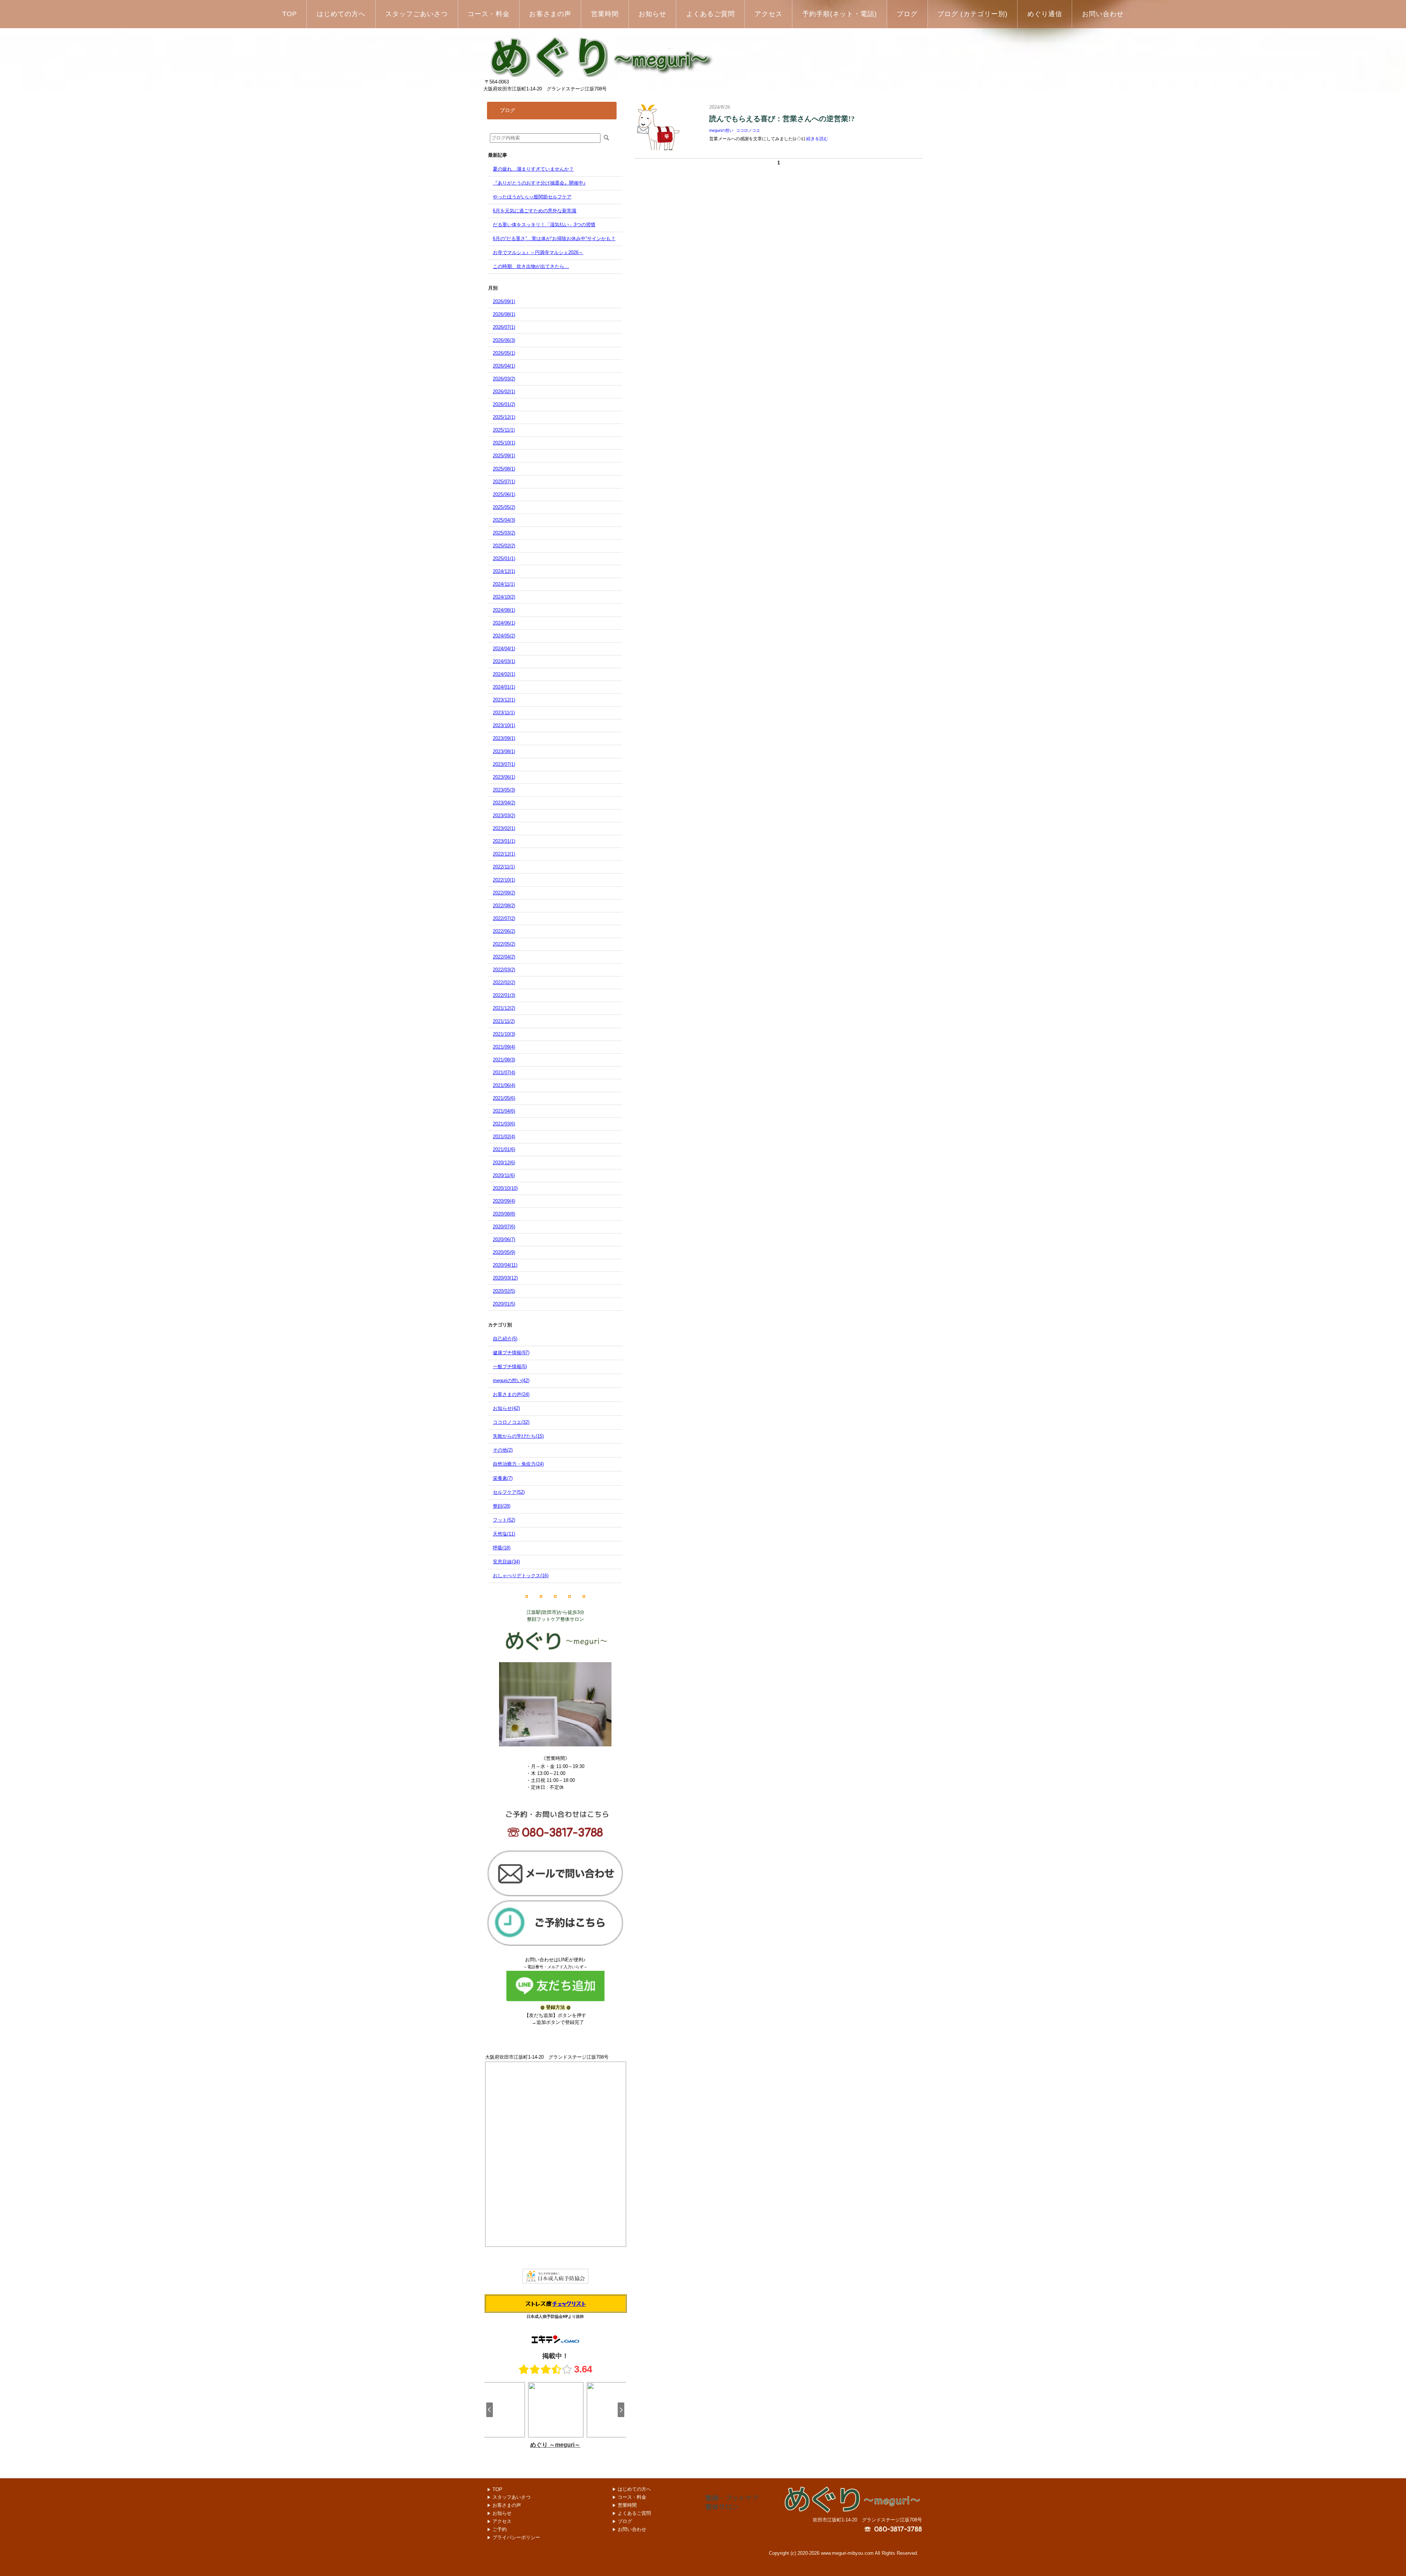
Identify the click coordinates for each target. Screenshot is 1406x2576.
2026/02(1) (504, 392)
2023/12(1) (504, 700)
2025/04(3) (504, 520)
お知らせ (499, 2513)
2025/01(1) (504, 559)
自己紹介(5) (505, 1339)
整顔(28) (502, 1506)
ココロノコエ (748, 130)
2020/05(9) (504, 1252)
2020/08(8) (504, 1214)
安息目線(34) (506, 1562)
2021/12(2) (504, 1008)
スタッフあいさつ (509, 2497)
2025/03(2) (504, 533)
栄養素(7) (503, 1478)
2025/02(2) (504, 546)
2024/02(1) (504, 674)
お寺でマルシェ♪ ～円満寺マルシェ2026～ (538, 252)
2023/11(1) (504, 713)
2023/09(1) (504, 738)
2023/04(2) (504, 803)
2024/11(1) (504, 584)
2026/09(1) (504, 301)
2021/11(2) (504, 1021)
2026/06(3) (504, 340)
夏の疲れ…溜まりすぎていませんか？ (533, 169)
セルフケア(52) (509, 1492)
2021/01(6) (504, 1149)
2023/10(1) (504, 725)
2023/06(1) (504, 777)
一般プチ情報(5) (510, 1367)
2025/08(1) (504, 469)
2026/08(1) (504, 314)
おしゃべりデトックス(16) (521, 1576)
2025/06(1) (504, 494)
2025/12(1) (504, 417)
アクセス (499, 2521)
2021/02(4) (504, 1137)
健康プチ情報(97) (511, 1353)
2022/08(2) (504, 906)
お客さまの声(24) (511, 1394)
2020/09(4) (504, 1201)
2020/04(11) (505, 1265)
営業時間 (624, 2505)
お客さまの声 (504, 2505)
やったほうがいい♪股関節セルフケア (532, 197)
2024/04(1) (504, 649)
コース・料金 (629, 2497)
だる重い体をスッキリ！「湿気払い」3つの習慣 (544, 225)
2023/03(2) (504, 816)
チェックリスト (569, 2303)
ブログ (622, 2521)
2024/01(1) (504, 687)
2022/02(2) (504, 982)
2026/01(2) (504, 404)
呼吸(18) (502, 1548)
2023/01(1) (504, 841)
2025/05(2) (504, 507)
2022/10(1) (504, 880)
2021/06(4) (504, 1085)
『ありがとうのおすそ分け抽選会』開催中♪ (539, 183)
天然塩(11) (504, 1534)
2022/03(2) (504, 970)
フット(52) (504, 1520)
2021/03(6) (504, 1124)
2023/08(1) (504, 751)
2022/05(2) (504, 944)
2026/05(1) (504, 353)
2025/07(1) (504, 482)
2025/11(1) (504, 430)
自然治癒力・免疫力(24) (518, 1464)
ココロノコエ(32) (511, 1422)
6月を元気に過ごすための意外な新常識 (535, 211)
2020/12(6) (504, 1163)
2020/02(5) (504, 1291)
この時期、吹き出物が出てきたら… (531, 266)
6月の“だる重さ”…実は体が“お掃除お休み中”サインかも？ (554, 239)
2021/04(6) (504, 1111)
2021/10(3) (504, 1034)
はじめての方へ (632, 2489)
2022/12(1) (504, 854)
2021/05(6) (504, 1098)
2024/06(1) (504, 623)
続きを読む (817, 139)
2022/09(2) (504, 893)
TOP (497, 2489)
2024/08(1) (504, 610)
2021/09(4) (504, 1047)
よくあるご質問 (632, 2513)
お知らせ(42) (506, 1408)
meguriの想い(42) (511, 1380)
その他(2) (503, 1450)
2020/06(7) (504, 1239)
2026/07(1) (504, 327)
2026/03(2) (504, 379)
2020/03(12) (505, 1278)
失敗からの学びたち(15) (518, 1436)
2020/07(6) (504, 1227)
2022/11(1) (504, 867)
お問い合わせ (629, 2529)
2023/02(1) (504, 828)
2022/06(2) (504, 931)
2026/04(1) (504, 366)
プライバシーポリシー (514, 2537)
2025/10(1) (504, 443)
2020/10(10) (505, 1188)
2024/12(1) (504, 571)
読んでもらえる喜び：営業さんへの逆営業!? (782, 119)
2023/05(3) (504, 790)
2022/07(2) (504, 918)
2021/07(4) (504, 1073)
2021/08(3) (504, 1060)
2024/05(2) (504, 636)
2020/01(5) (504, 1304)
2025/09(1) (504, 456)
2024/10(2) (504, 597)
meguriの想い (721, 130)
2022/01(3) (504, 995)
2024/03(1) (504, 661)
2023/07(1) (504, 764)
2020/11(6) (504, 1175)
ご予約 (499, 2529)
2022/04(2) (504, 957)
